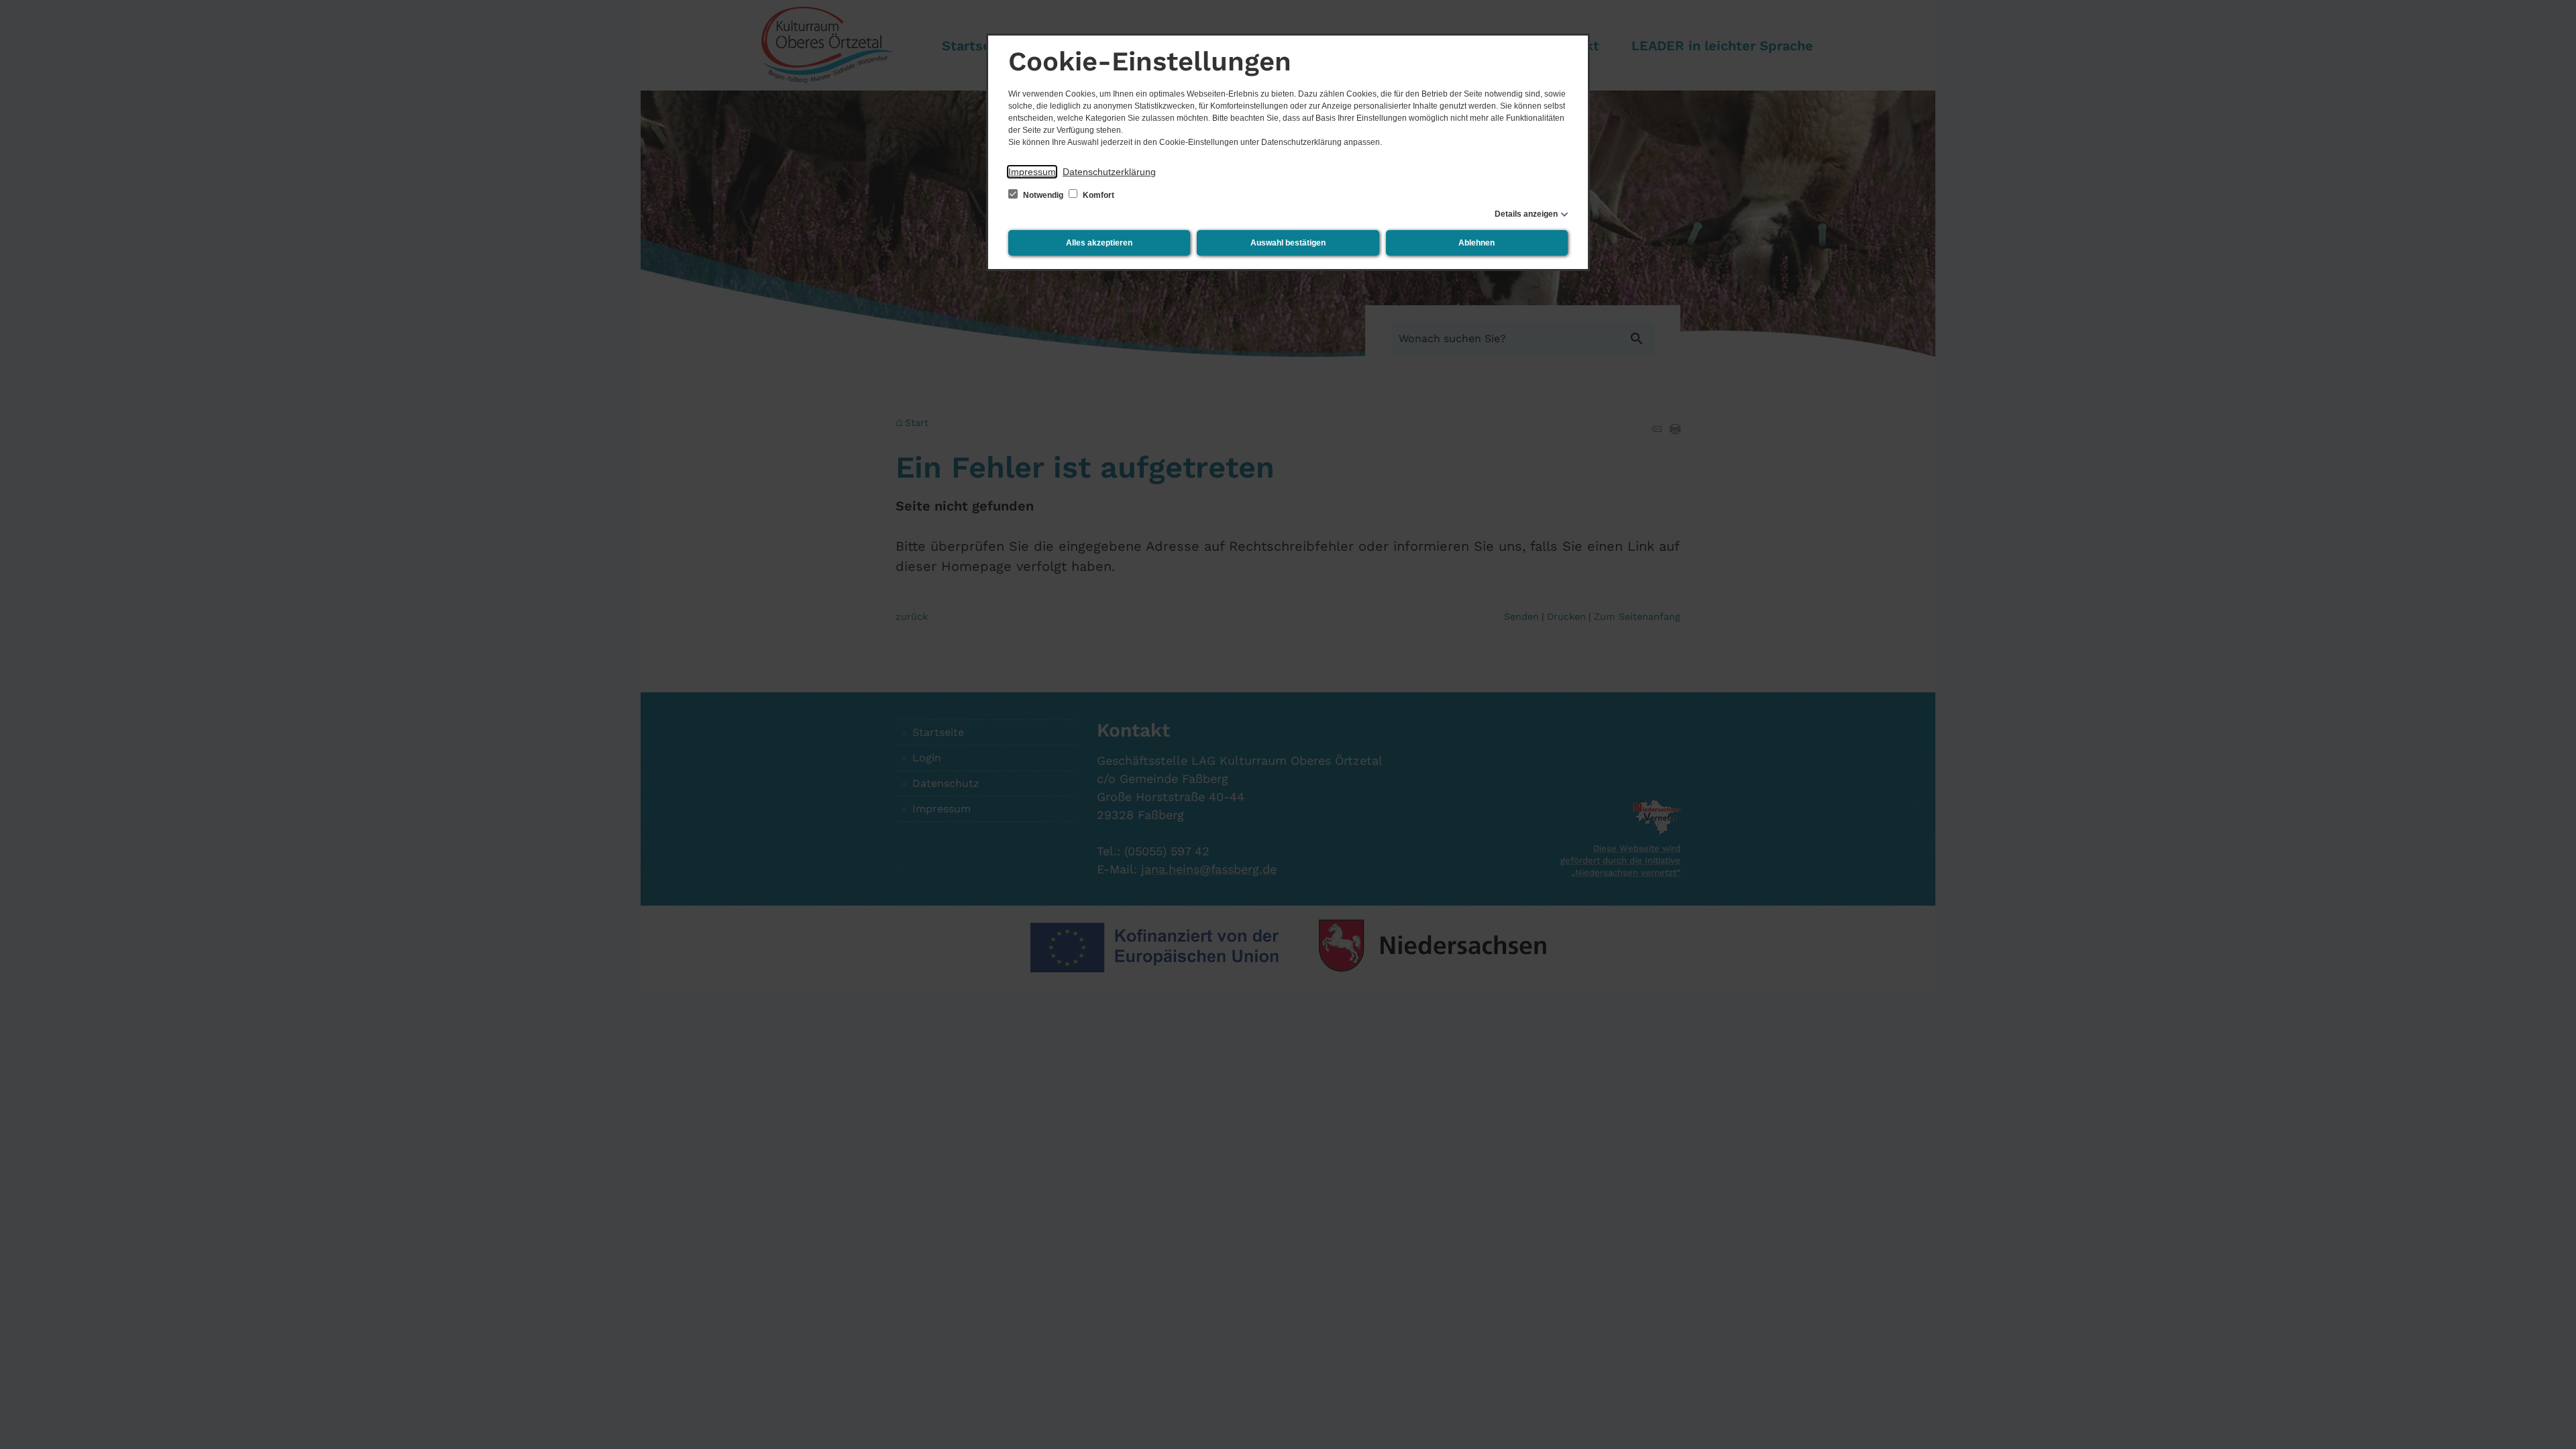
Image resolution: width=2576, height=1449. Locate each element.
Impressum (1032, 172)
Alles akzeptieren (1099, 243)
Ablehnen (1477, 243)
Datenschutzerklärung (1109, 172)
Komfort (1097, 195)
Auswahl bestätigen (1288, 243)
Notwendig (1043, 195)
